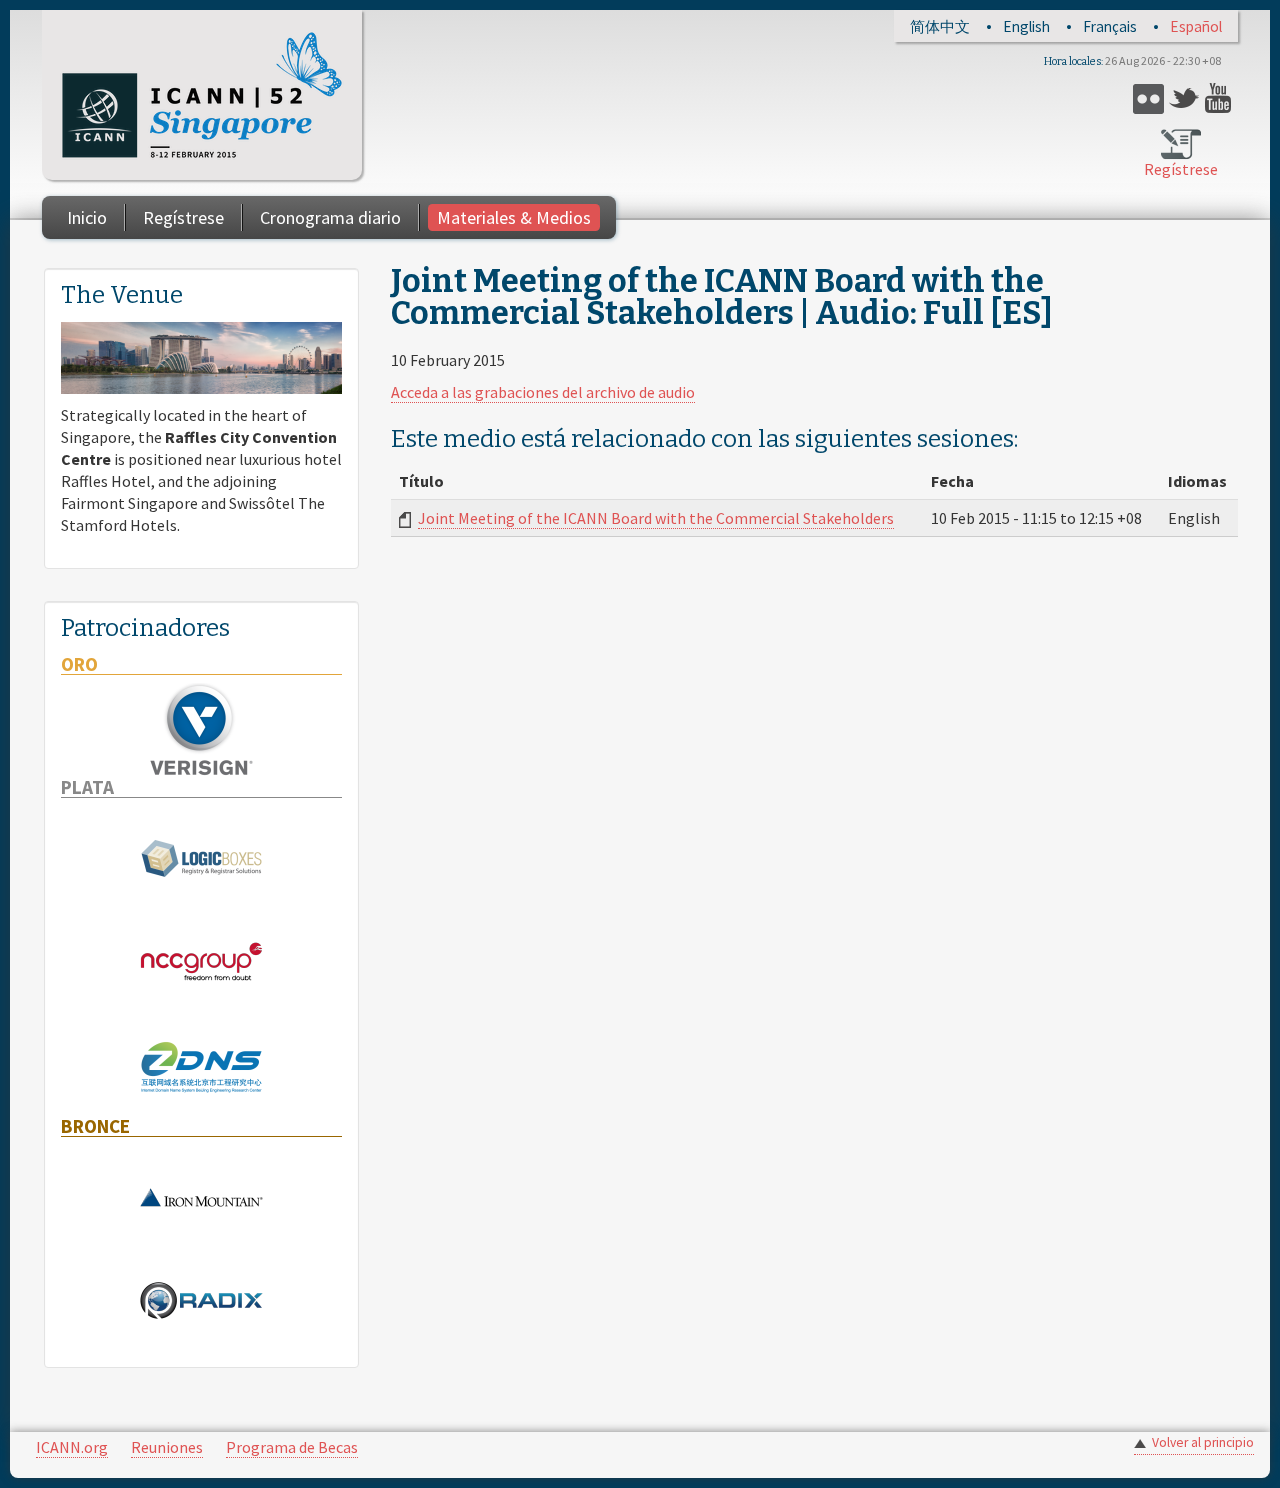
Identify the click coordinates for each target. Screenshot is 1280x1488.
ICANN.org (72, 1447)
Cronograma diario (330, 217)
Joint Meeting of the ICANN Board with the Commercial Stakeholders (656, 518)
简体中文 (940, 26)
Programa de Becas (292, 1447)
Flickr (1148, 98)
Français (1110, 26)
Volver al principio (1203, 1442)
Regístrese (1181, 169)
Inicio (87, 217)
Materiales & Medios (514, 217)
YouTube (1220, 98)
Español (1196, 26)
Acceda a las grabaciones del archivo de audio (543, 392)
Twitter (1184, 98)
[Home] (202, 95)
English (1026, 26)
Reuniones (167, 1447)
